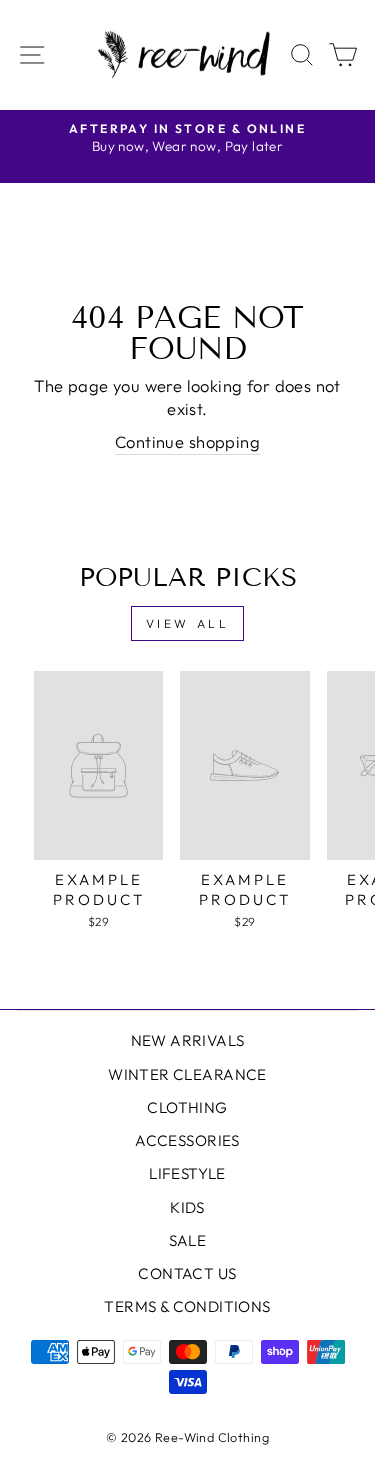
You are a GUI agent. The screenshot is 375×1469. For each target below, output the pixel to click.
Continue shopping (187, 441)
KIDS (187, 1207)
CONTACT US (187, 1273)
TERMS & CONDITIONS (187, 1306)
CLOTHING (187, 1107)
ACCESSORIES (187, 1140)
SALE (188, 1240)
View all (188, 623)
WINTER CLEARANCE (187, 1074)
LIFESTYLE (187, 1173)
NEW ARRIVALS (188, 1040)
